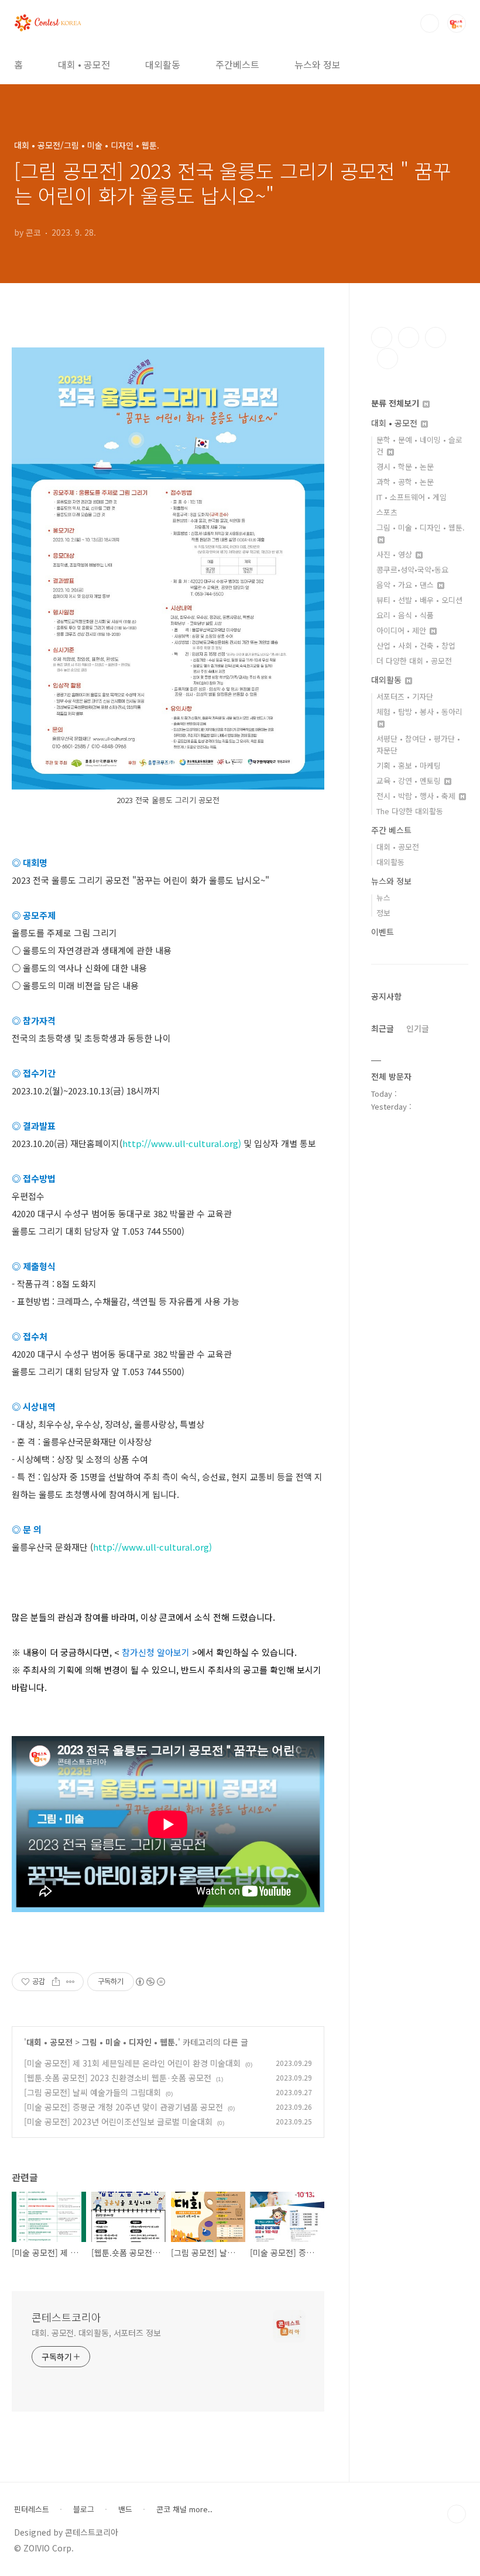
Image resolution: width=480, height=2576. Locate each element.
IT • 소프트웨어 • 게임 (412, 497)
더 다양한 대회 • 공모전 (414, 661)
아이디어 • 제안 (402, 630)
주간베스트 (237, 64)
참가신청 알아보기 (156, 1652)
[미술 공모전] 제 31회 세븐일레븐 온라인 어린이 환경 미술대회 (132, 2063)
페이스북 (382, 338)
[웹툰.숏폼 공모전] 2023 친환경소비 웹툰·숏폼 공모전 (118, 2078)
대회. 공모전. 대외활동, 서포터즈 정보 (96, 2333)
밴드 (125, 2509)
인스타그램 (409, 338)
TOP (457, 2514)
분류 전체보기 (396, 403)
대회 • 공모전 (84, 64)
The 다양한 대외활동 (410, 811)
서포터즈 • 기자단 (405, 696)
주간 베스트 (391, 830)
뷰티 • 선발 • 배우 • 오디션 (419, 600)
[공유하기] (56, 1982)
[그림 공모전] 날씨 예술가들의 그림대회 (92, 2092)
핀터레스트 (32, 2509)
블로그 (84, 2509)
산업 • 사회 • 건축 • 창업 (416, 645)
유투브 (388, 359)
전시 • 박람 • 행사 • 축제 (417, 796)
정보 (383, 913)
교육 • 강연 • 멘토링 (410, 781)
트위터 (436, 338)
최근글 (383, 1028)
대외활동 (163, 64)
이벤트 (383, 932)
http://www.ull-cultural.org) (182, 1143)
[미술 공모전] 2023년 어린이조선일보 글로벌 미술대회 (118, 2122)
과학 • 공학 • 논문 (405, 482)
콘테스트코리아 (66, 2317)
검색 (430, 23)
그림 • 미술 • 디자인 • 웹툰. (130, 2042)
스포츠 (387, 512)
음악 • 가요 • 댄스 (406, 585)
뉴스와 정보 (318, 64)
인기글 (418, 1028)
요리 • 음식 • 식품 (405, 615)
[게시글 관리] (71, 1982)
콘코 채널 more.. (184, 2509)
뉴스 (383, 898)
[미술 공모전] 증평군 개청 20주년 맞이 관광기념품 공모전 (124, 2107)
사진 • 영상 (395, 554)
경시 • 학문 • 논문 (405, 466)
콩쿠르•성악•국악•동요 (412, 569)
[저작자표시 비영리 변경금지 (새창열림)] (150, 1982)
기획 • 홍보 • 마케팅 (409, 765)
